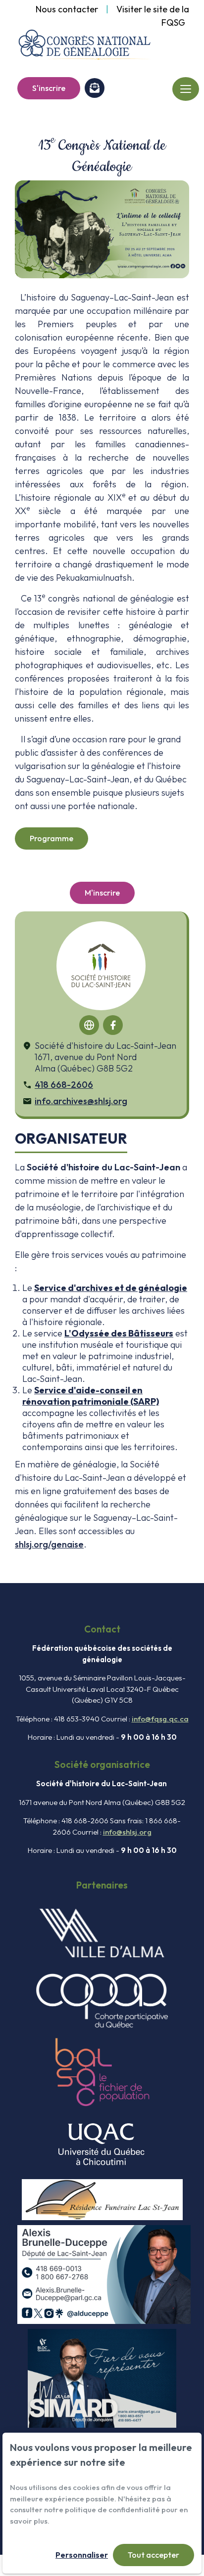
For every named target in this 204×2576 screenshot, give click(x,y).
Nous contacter (67, 9)
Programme (51, 838)
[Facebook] (113, 1025)
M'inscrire (102, 893)
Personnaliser (82, 2555)
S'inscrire (49, 88)
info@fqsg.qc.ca (160, 1719)
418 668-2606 (64, 1085)
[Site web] (89, 1025)
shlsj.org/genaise (49, 1544)
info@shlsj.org (127, 1832)
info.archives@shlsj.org (81, 1101)
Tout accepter (153, 2555)
